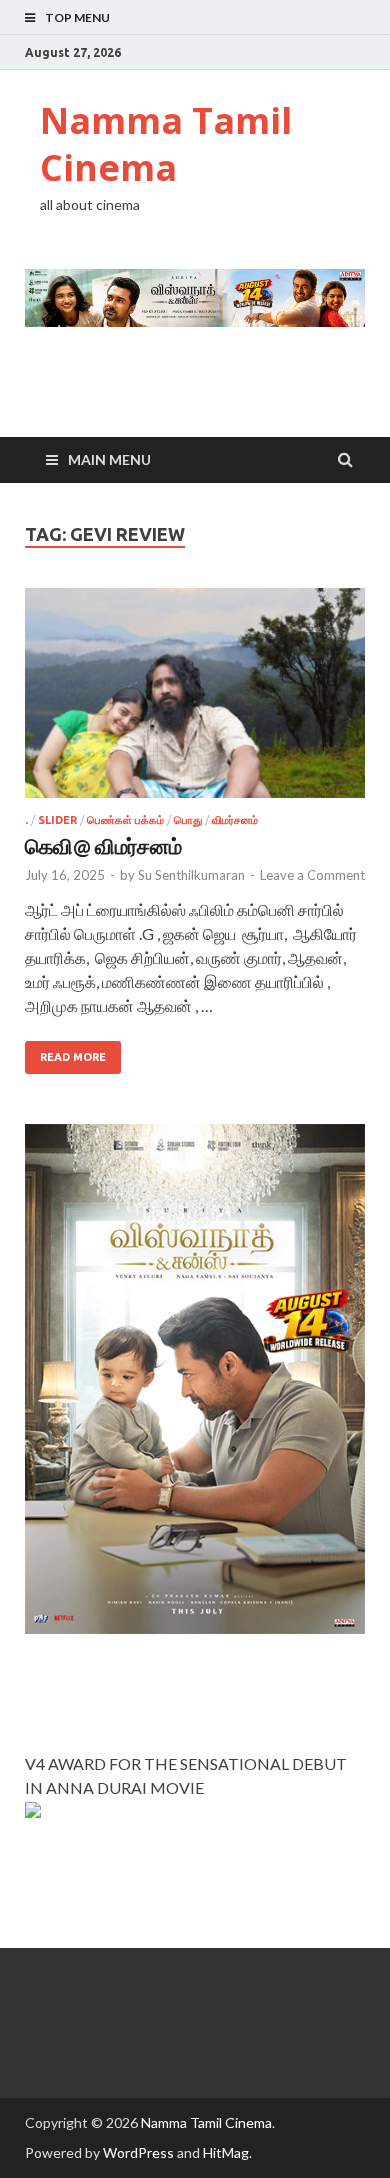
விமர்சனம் (235, 820)
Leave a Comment (312, 875)
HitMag (226, 2152)
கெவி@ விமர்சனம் (103, 845)
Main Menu (109, 459)
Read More (73, 1057)
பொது (188, 820)
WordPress (138, 2152)
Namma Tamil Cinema (166, 144)
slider (57, 820)
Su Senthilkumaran (191, 875)
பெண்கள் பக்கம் (125, 820)
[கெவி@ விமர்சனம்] (195, 701)
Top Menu (77, 17)
